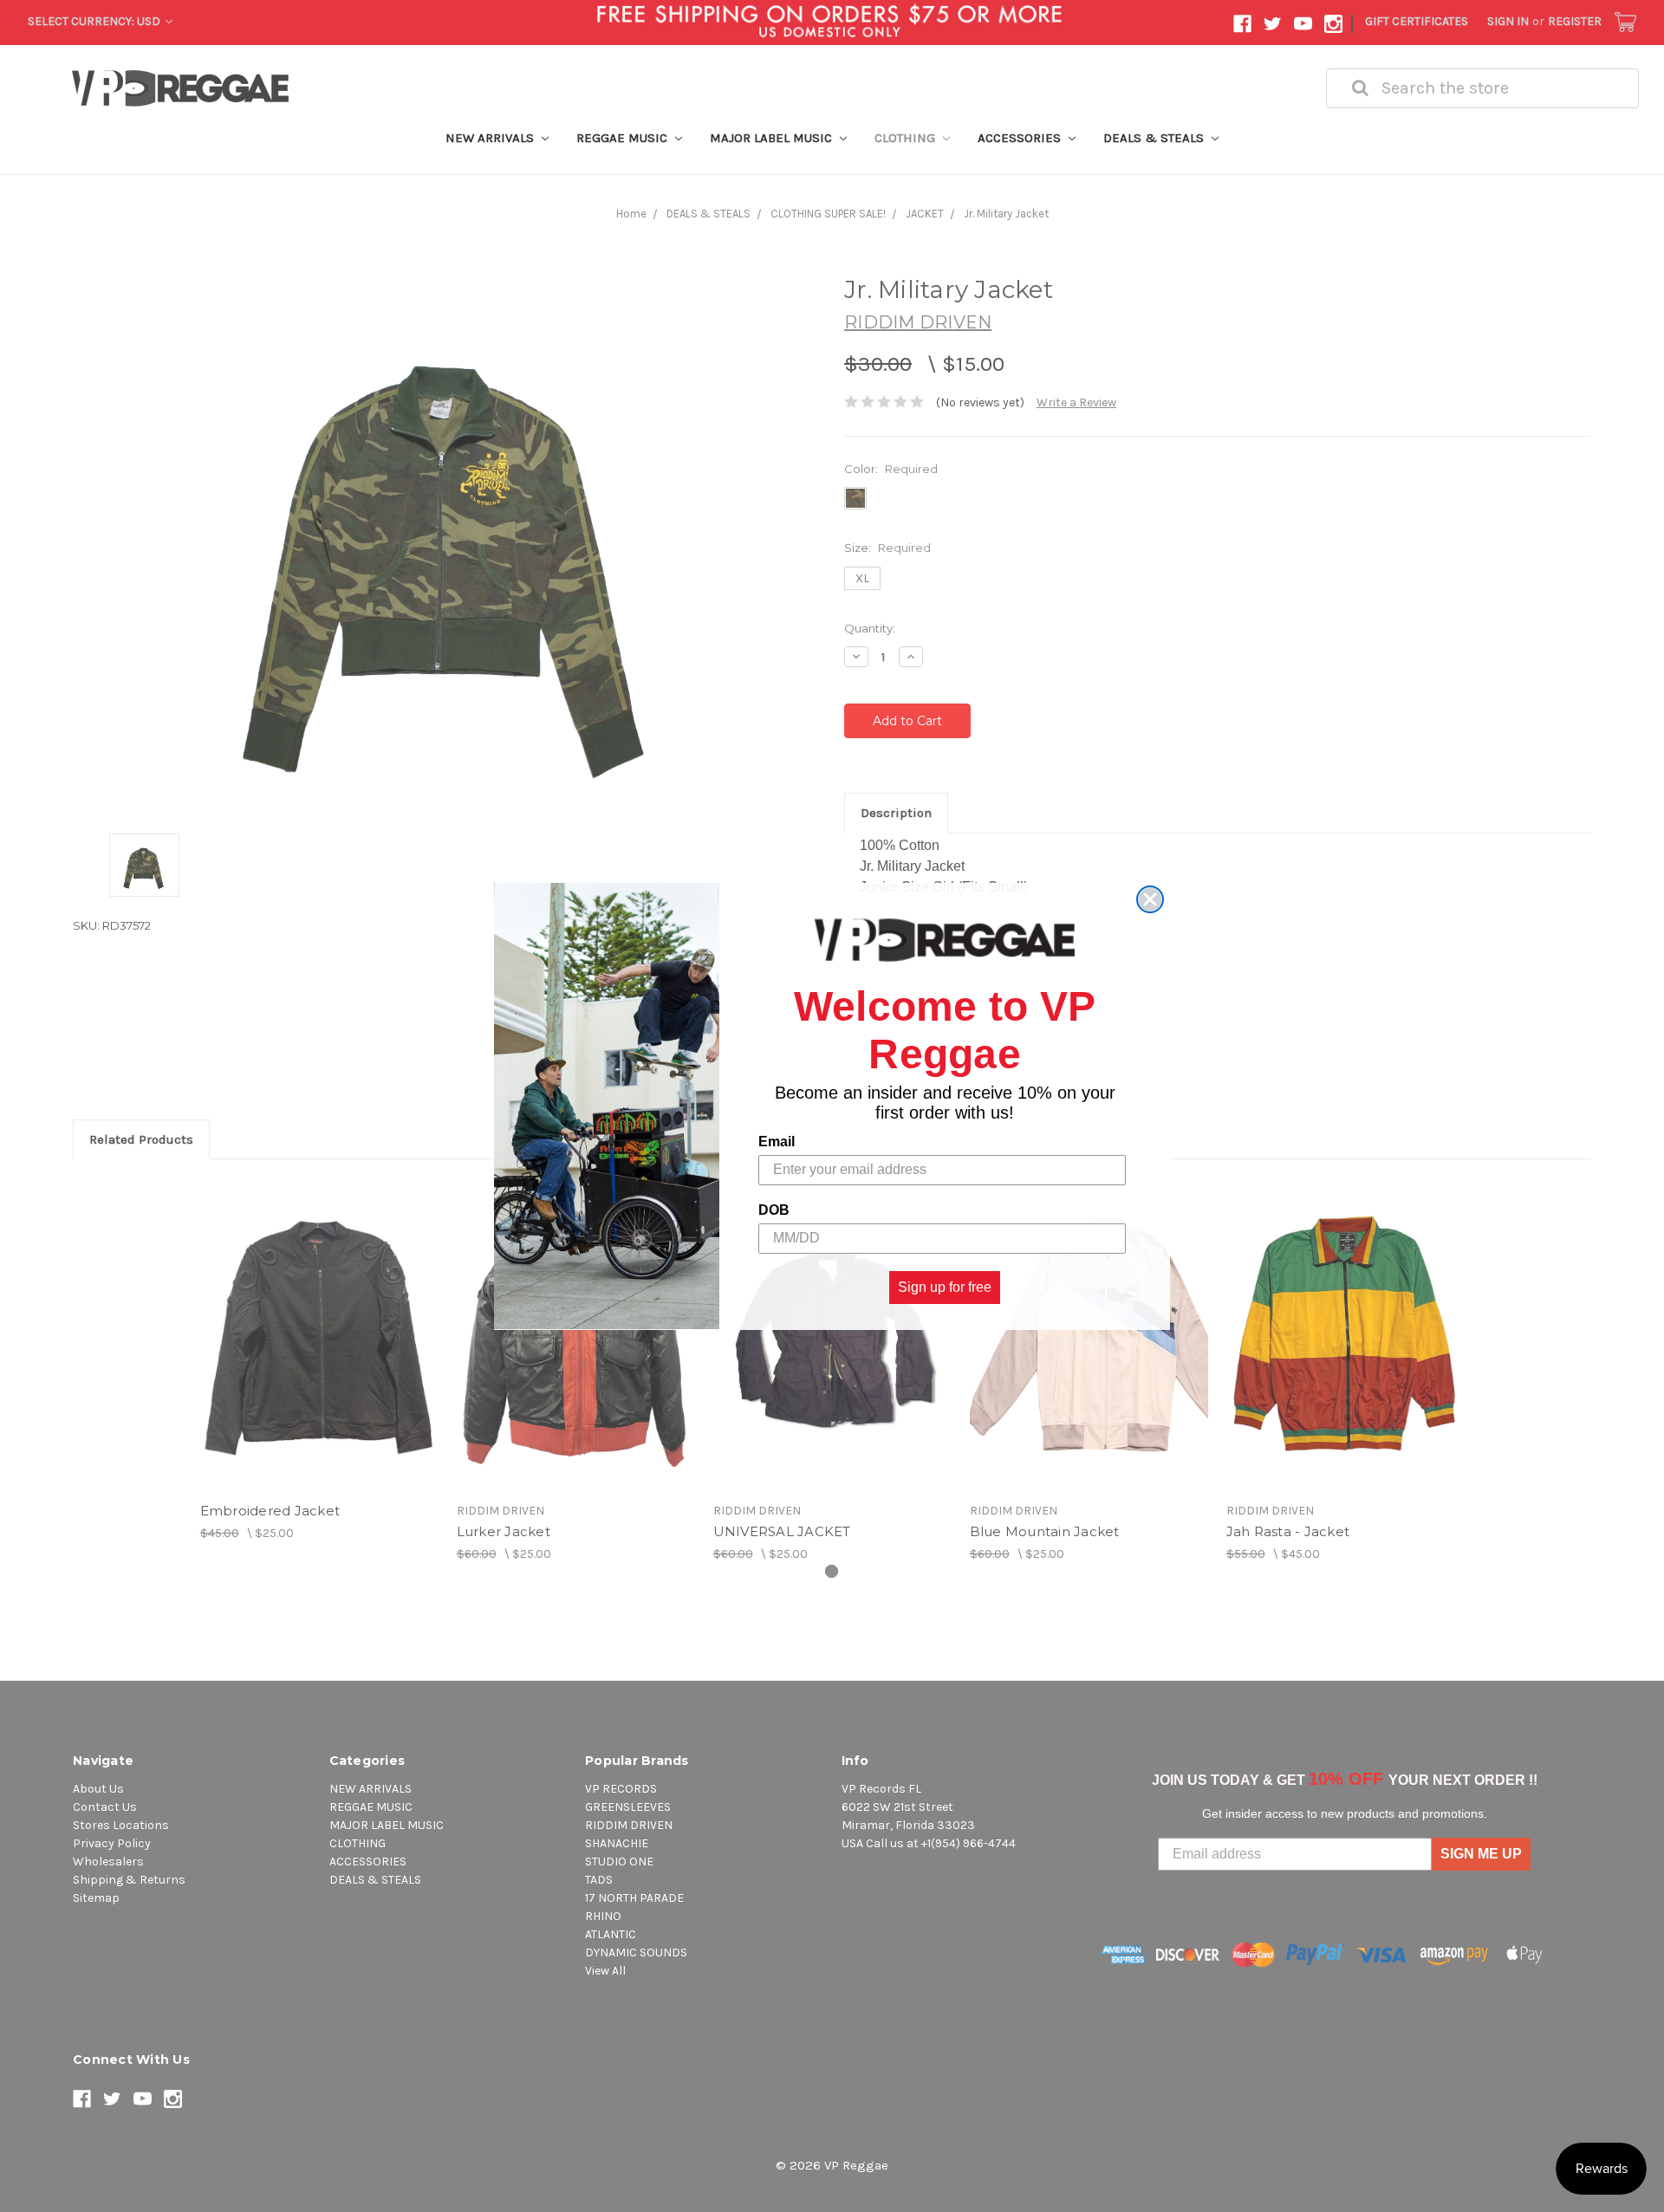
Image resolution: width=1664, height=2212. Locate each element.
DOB (774, 1209)
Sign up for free (945, 1286)
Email (777, 1141)
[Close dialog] (1150, 899)
